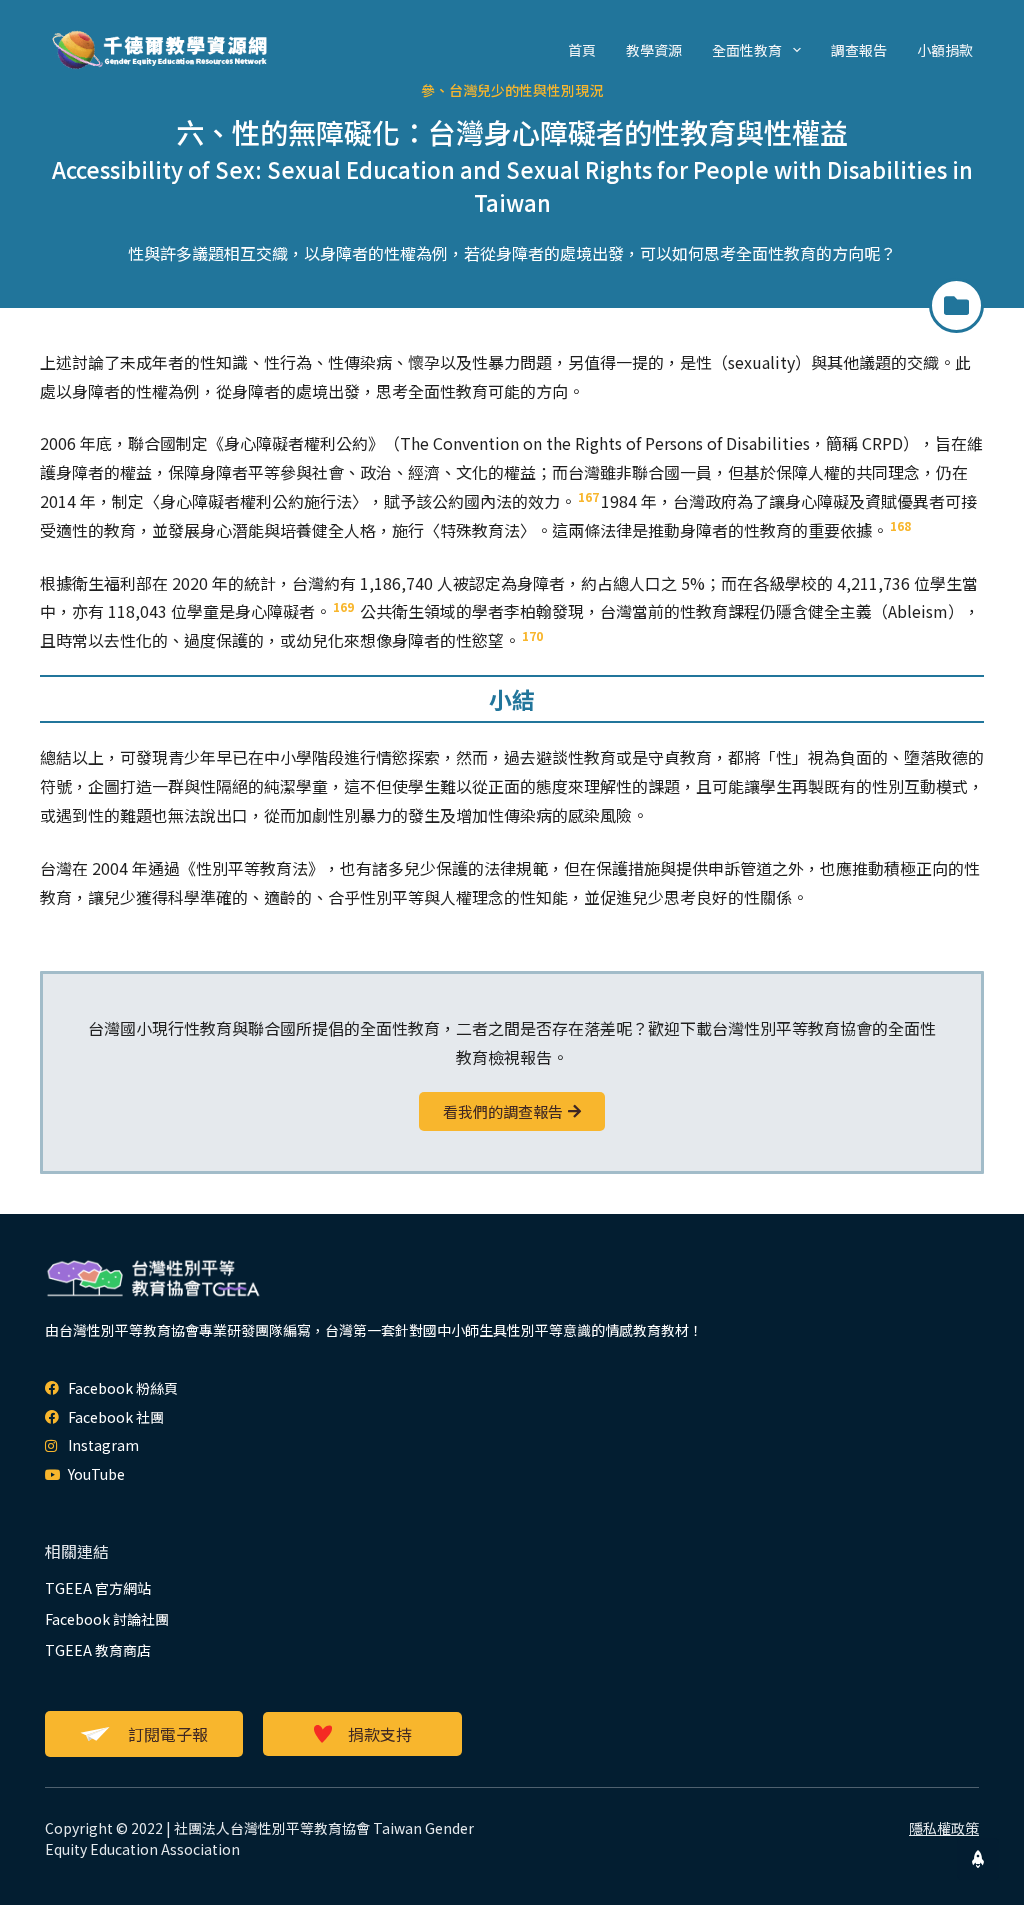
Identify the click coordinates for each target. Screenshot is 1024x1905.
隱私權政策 (944, 1828)
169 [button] (343, 606)
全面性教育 (747, 50)
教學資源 (654, 50)
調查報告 (859, 50)
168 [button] (900, 525)
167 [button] (588, 496)
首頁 (582, 50)
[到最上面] (978, 1859)
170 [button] (532, 635)
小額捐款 (945, 50)
